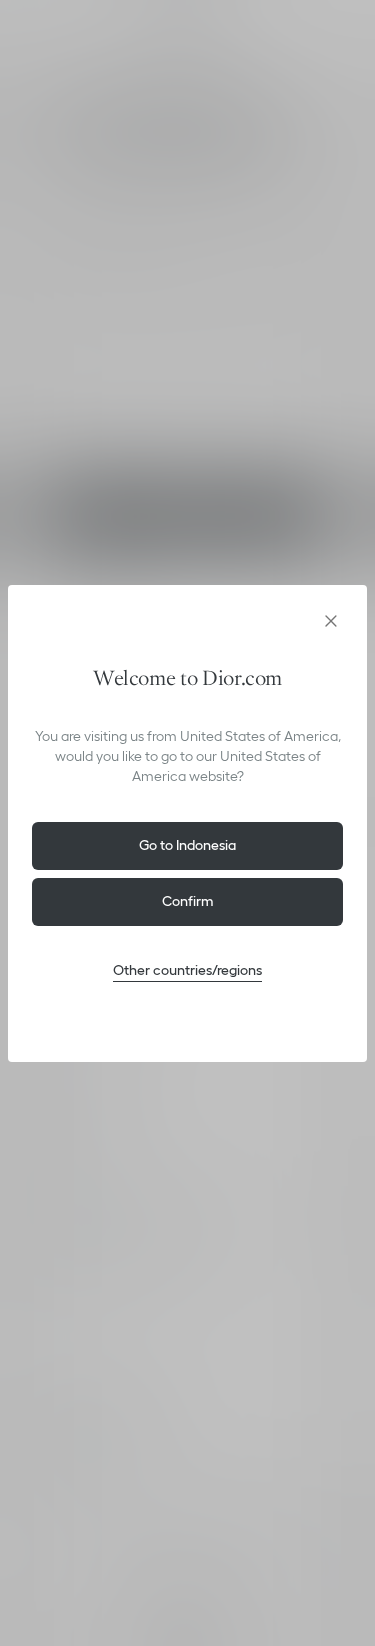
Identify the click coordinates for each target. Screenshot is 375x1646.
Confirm (188, 901)
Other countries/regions (187, 970)
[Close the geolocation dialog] (331, 621)
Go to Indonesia (187, 845)
